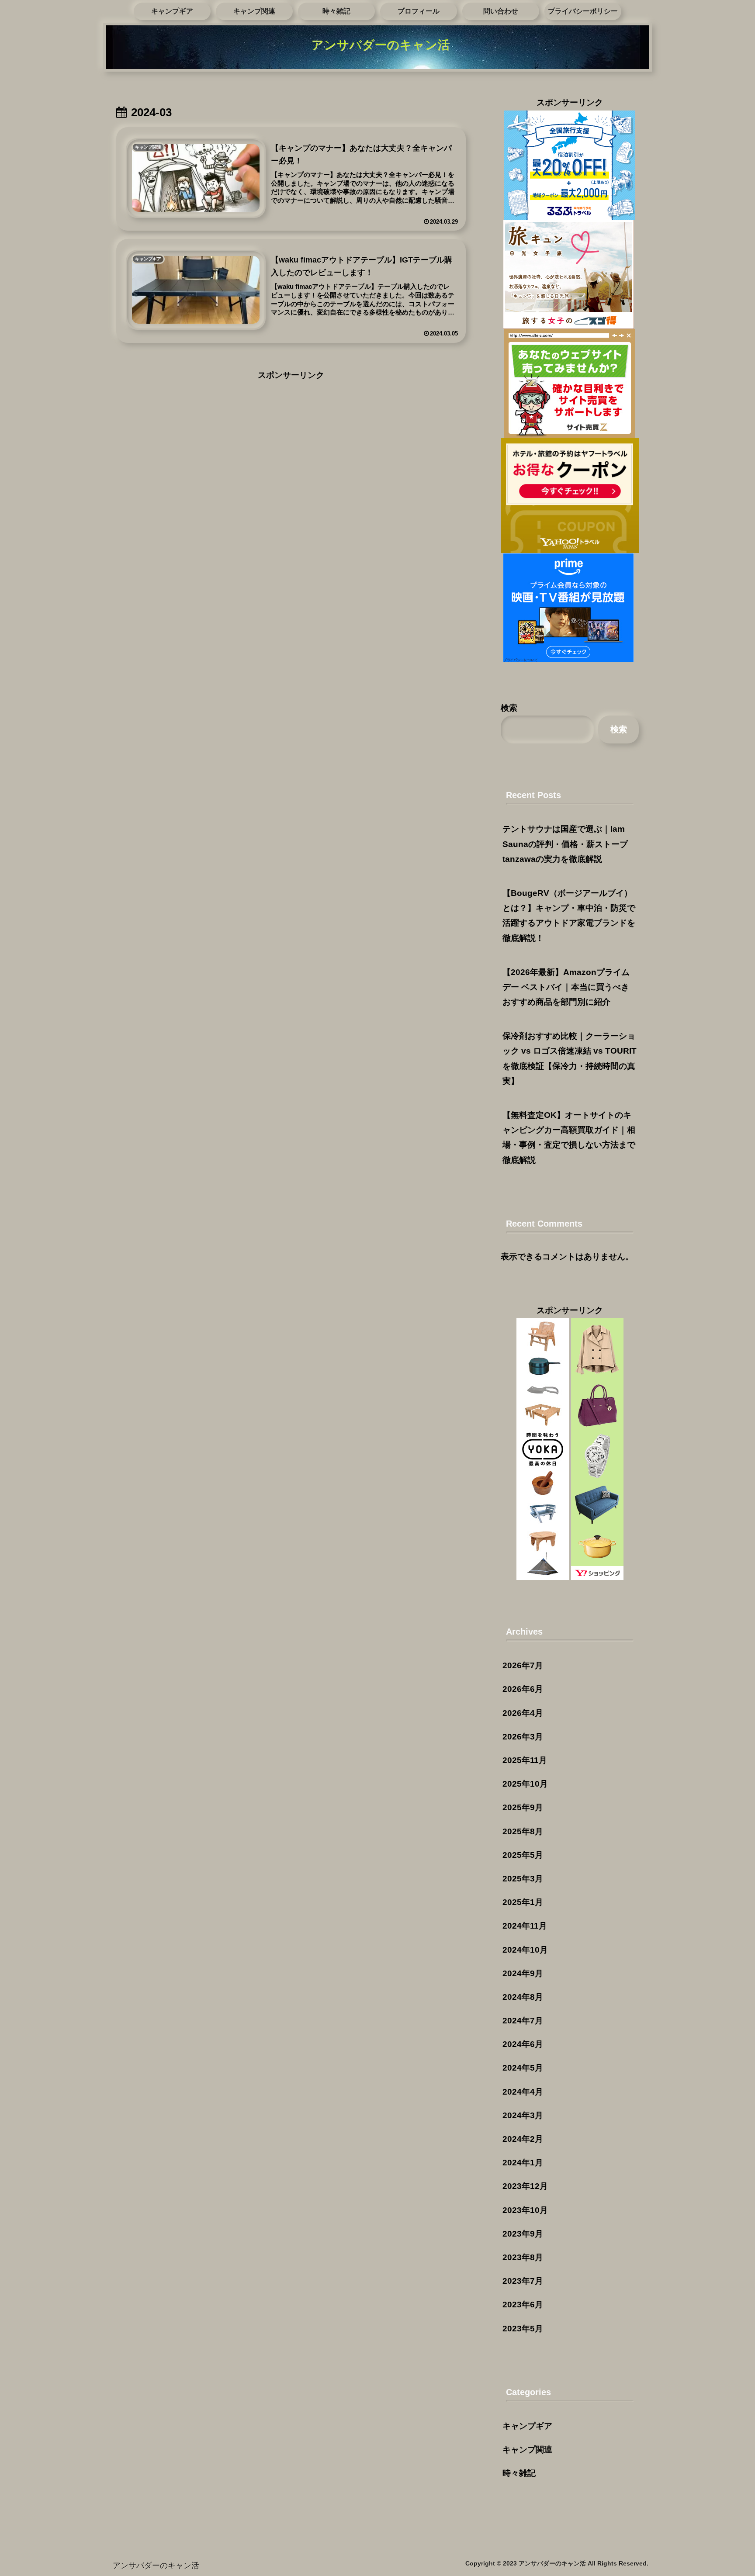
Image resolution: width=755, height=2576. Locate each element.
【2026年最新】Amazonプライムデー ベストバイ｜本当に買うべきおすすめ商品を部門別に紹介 (566, 987)
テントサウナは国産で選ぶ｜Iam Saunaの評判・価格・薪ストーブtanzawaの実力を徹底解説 (565, 844)
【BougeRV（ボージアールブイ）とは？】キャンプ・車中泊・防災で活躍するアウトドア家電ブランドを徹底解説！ (569, 916)
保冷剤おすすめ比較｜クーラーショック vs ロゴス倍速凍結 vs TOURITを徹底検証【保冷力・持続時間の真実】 (570, 1058)
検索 (509, 708)
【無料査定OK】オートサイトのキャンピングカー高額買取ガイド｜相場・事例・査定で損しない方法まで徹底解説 (569, 1138)
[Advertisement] (291, 444)
